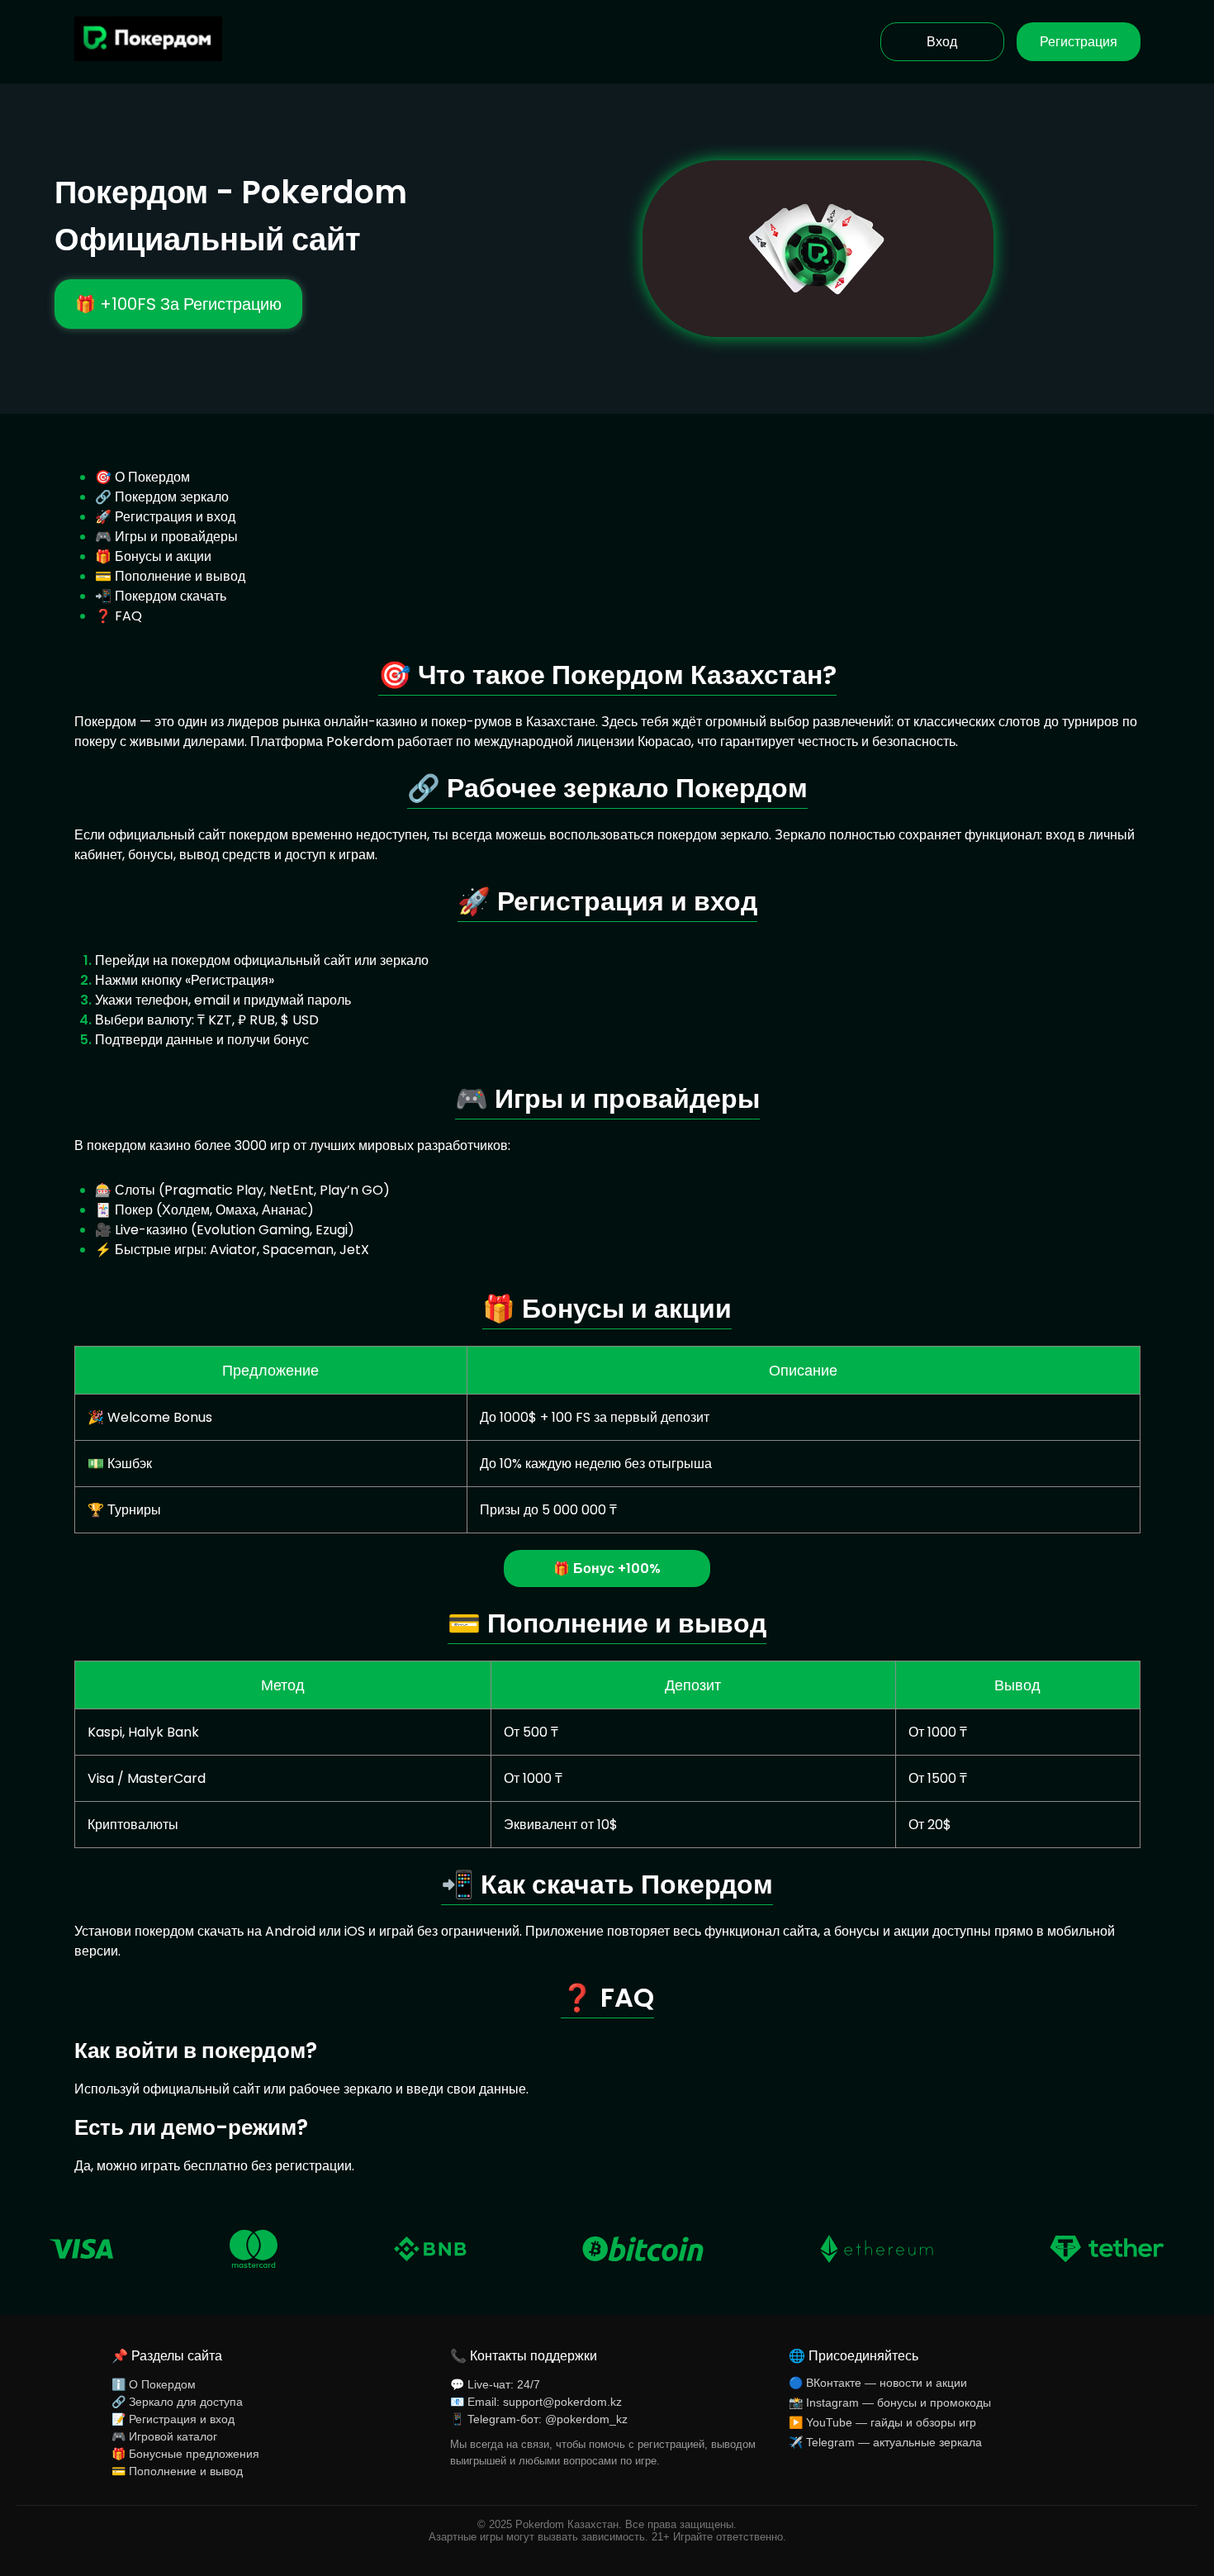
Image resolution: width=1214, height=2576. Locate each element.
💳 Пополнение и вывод (177, 2471)
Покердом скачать (171, 596)
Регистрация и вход (175, 517)
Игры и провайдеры (176, 537)
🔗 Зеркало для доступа (177, 2402)
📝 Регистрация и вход (173, 2419)
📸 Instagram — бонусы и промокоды (890, 2403)
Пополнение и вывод (180, 576)
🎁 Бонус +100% (607, 1568)
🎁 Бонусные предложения (185, 2454)
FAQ (128, 616)
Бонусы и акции (163, 556)
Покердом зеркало (172, 497)
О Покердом (152, 477)
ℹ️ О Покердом (154, 2384)
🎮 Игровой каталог (164, 2436)
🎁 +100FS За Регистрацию (178, 304)
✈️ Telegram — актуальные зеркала (885, 2442)
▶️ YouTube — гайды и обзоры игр (882, 2422)
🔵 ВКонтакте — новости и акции (878, 2383)
